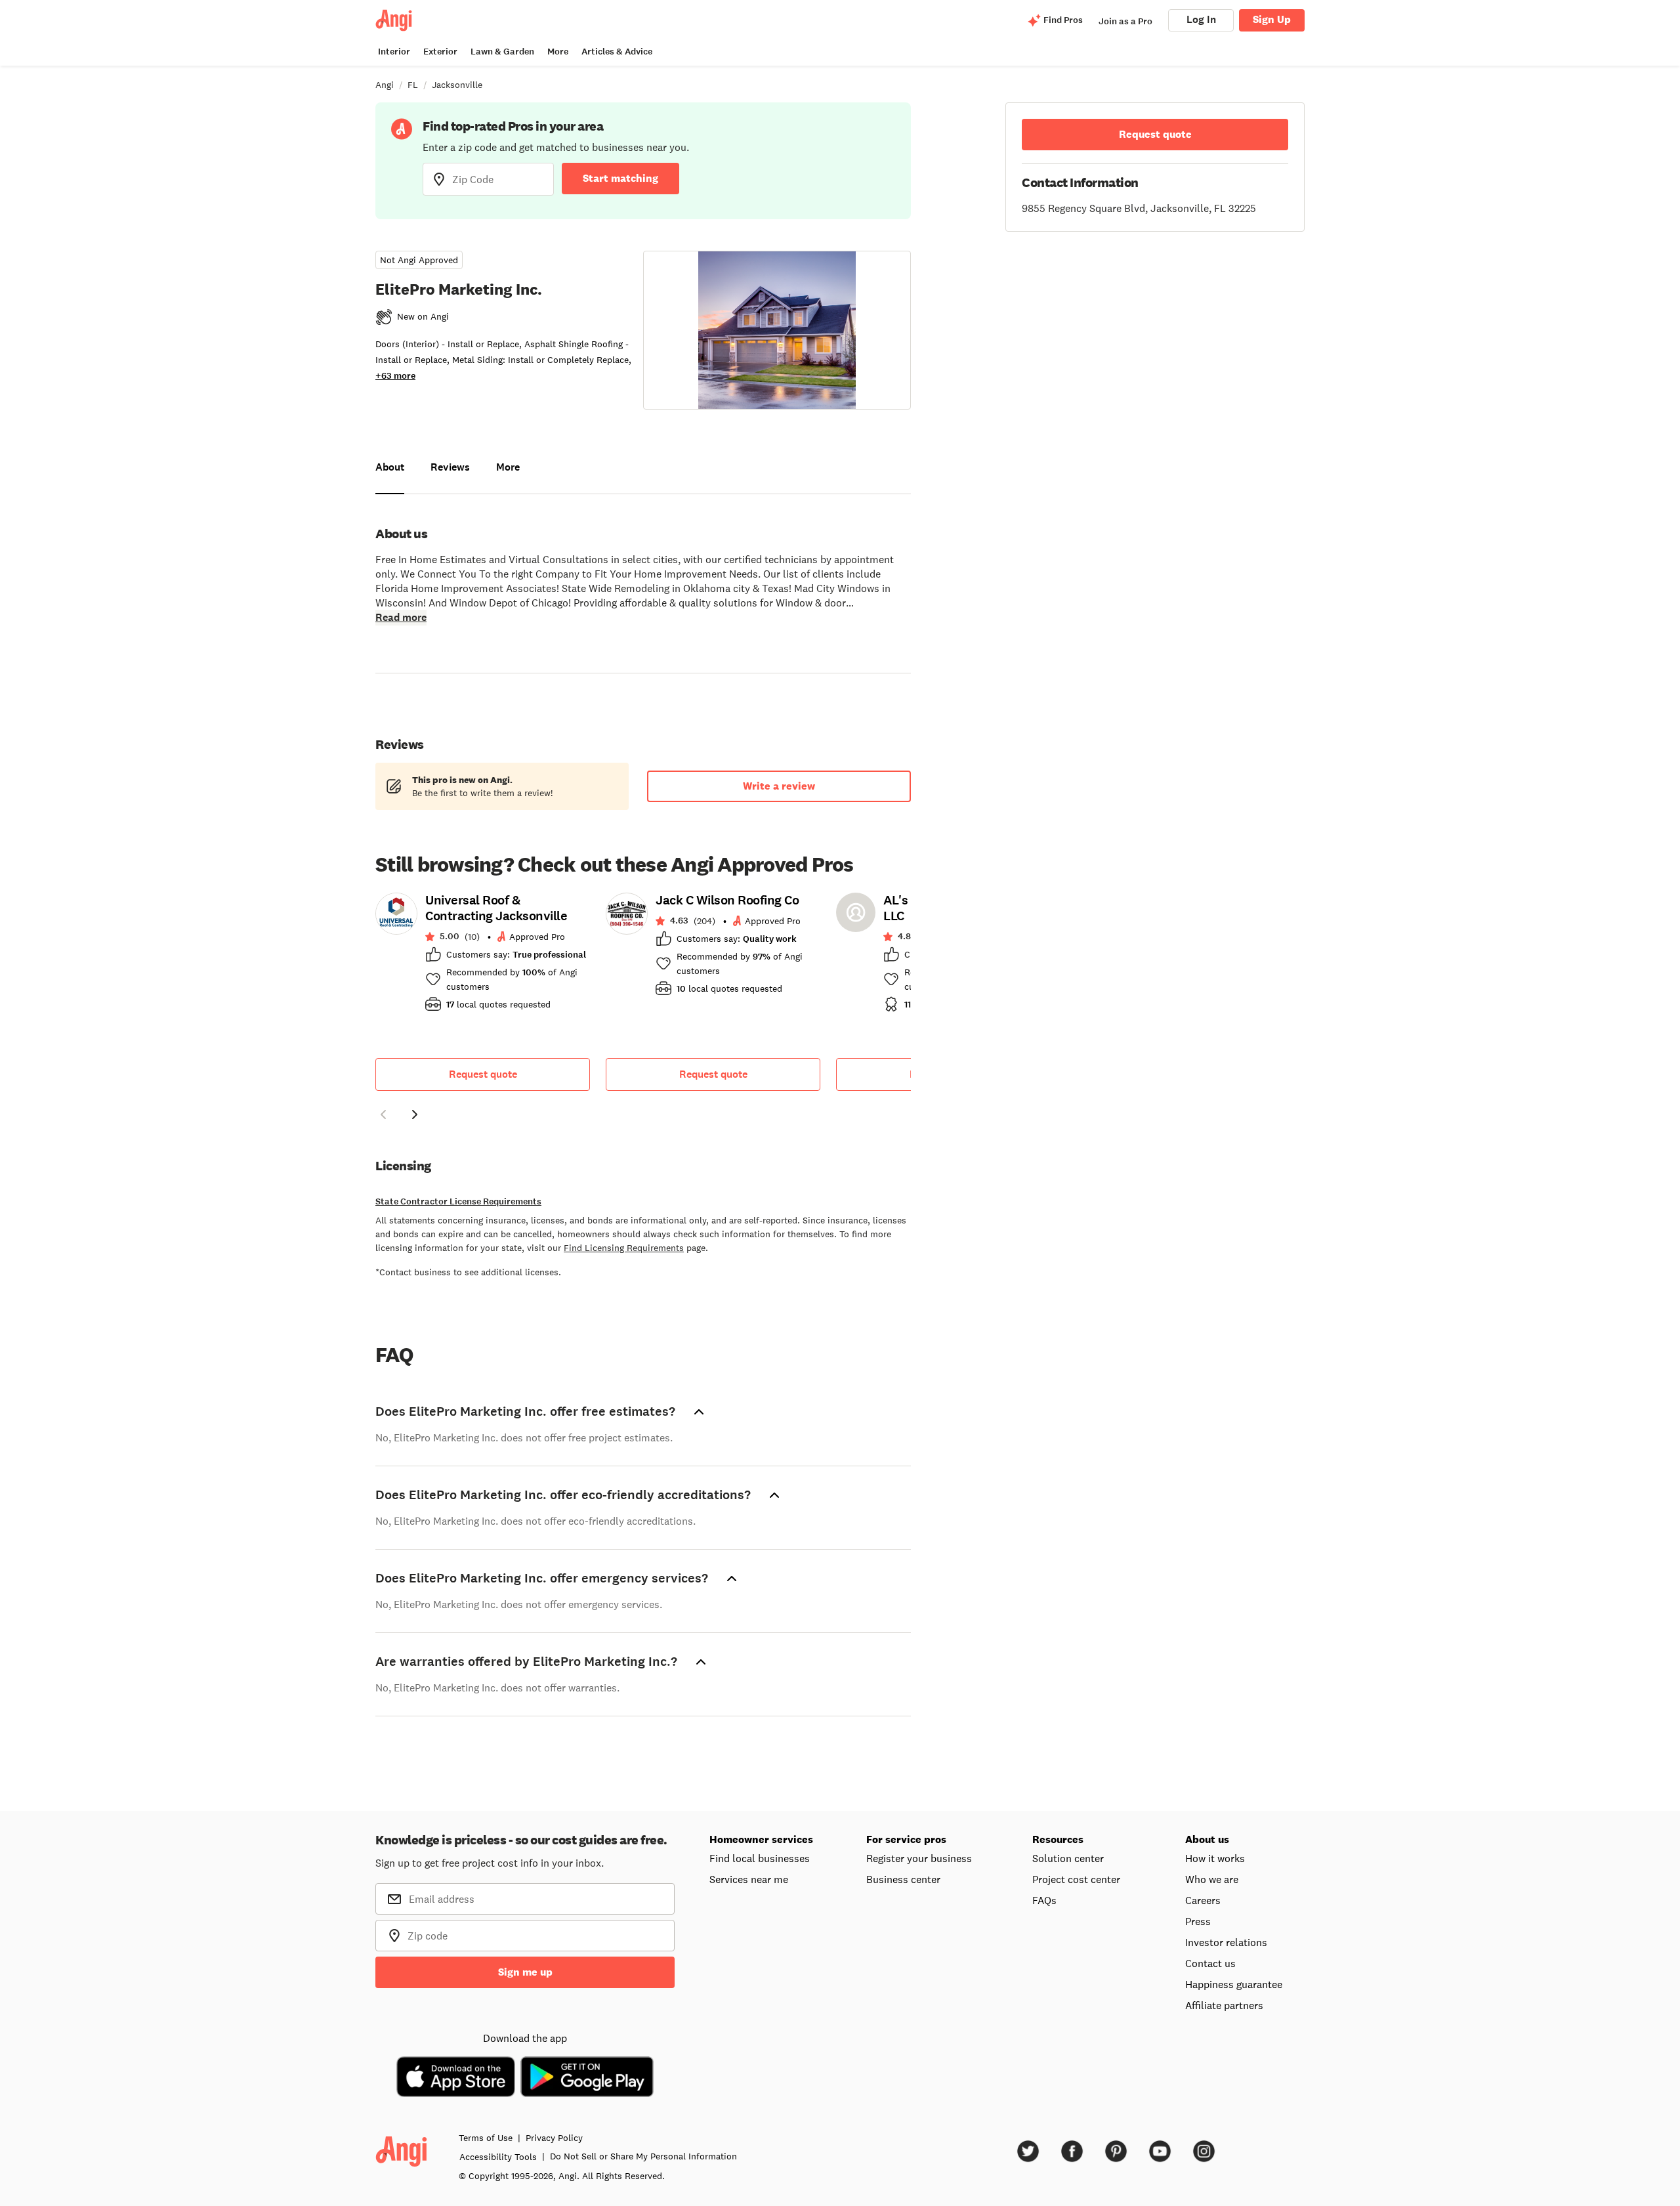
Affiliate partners (1224, 2005)
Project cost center (1076, 1879)
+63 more (395, 376)
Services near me (749, 1879)
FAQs (1044, 1900)
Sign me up (525, 1972)
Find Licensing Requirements (624, 1248)
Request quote (483, 1074)
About (390, 467)
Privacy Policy (554, 2138)
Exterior (440, 52)
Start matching (620, 178)
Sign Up (1272, 19)
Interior (394, 52)
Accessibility (498, 2157)
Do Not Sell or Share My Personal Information (643, 2156)
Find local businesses (760, 1858)
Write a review (779, 786)
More (558, 52)
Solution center (1068, 1858)
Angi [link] (385, 85)
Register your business (919, 1858)
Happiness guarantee (1234, 1984)
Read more (401, 617)
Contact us (1210, 1963)
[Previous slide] (383, 1114)
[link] (483, 956)
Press (1198, 1921)
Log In (1201, 19)
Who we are (1212, 1879)
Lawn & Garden (502, 52)
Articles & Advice (617, 52)
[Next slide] (415, 1114)
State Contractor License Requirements (458, 1201)
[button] (383, 1116)
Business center (903, 1879)
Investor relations (1226, 1942)
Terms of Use (486, 2138)
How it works (1215, 1858)
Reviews (450, 467)
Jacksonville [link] (457, 85)
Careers (1203, 1900)
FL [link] (413, 85)
